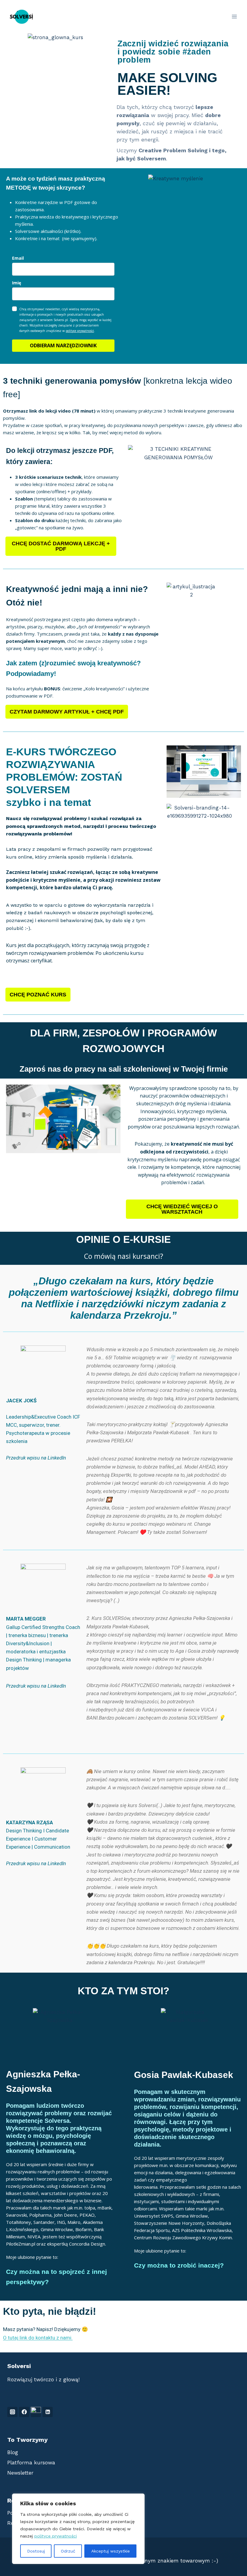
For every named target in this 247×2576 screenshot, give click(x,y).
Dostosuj (36, 2551)
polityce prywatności (56, 2536)
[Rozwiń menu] (234, 16)
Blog (13, 2452)
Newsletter (20, 2473)
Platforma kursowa (31, 2463)
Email (18, 258)
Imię (17, 283)
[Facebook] (24, 2412)
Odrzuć (68, 2551)
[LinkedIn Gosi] (36, 2412)
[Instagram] (12, 2412)
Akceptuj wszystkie (111, 2551)
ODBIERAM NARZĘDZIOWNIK (63, 345)
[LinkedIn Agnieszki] (48, 2412)
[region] (78, 2529)
